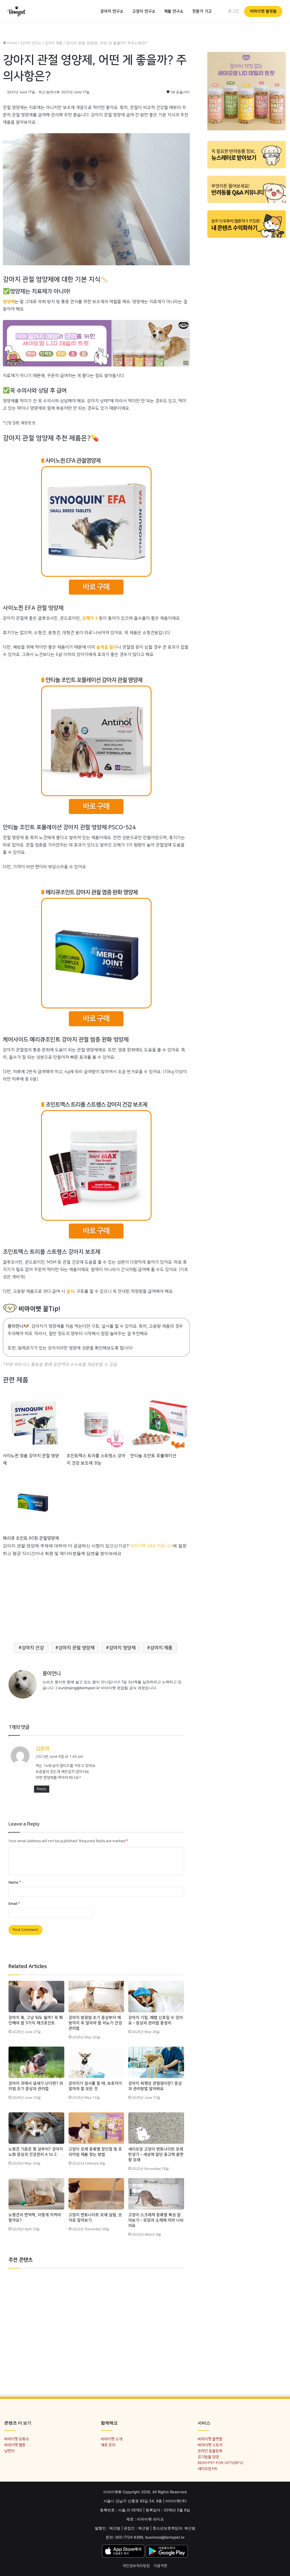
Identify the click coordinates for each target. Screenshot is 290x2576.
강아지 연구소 (112, 11)
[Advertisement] (96, 1597)
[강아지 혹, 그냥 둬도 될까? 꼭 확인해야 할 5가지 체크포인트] (36, 1997)
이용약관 (161, 2566)
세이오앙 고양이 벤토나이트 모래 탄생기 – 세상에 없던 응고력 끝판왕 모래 (156, 2155)
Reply (42, 1789)
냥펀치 (9, 2451)
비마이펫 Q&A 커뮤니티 (151, 1546)
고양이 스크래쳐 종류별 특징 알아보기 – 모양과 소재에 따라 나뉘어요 (156, 2220)
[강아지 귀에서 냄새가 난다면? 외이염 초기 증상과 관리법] (36, 2062)
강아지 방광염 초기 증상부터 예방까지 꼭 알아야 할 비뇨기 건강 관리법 (95, 2023)
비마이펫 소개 (111, 2439)
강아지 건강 (33, 1648)
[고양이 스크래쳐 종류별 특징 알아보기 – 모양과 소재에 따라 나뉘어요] (156, 2194)
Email (14, 1904)
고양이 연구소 (144, 11)
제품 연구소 (174, 11)
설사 (70, 1291)
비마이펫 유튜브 (17, 2439)
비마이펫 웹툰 (15, 2445)
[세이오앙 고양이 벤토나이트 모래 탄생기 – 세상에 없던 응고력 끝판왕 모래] (156, 2128)
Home (12, 43)
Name (15, 1882)
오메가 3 (90, 618)
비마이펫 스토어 (210, 2445)
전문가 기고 (202, 11)
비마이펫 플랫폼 (263, 11)
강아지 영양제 (122, 1648)
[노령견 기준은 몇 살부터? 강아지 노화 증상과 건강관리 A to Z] (36, 2128)
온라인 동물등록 (210, 2451)
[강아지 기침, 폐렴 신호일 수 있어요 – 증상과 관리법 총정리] (156, 1997)
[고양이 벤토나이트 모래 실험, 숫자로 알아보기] (96, 2194)
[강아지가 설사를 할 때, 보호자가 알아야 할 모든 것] (96, 2062)
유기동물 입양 (208, 2457)
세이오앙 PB (207, 2469)
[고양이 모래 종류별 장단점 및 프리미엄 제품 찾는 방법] (96, 2128)
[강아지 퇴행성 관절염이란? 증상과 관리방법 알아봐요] (156, 2062)
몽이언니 (52, 1674)
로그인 (234, 11)
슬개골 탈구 (107, 647)
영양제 (9, 302)
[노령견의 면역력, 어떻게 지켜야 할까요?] (36, 2194)
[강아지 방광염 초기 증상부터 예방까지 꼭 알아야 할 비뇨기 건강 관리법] (96, 1997)
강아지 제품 (54, 43)
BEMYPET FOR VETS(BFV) (220, 2463)
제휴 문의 (108, 2445)
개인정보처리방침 (136, 2566)
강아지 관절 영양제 (76, 1648)
